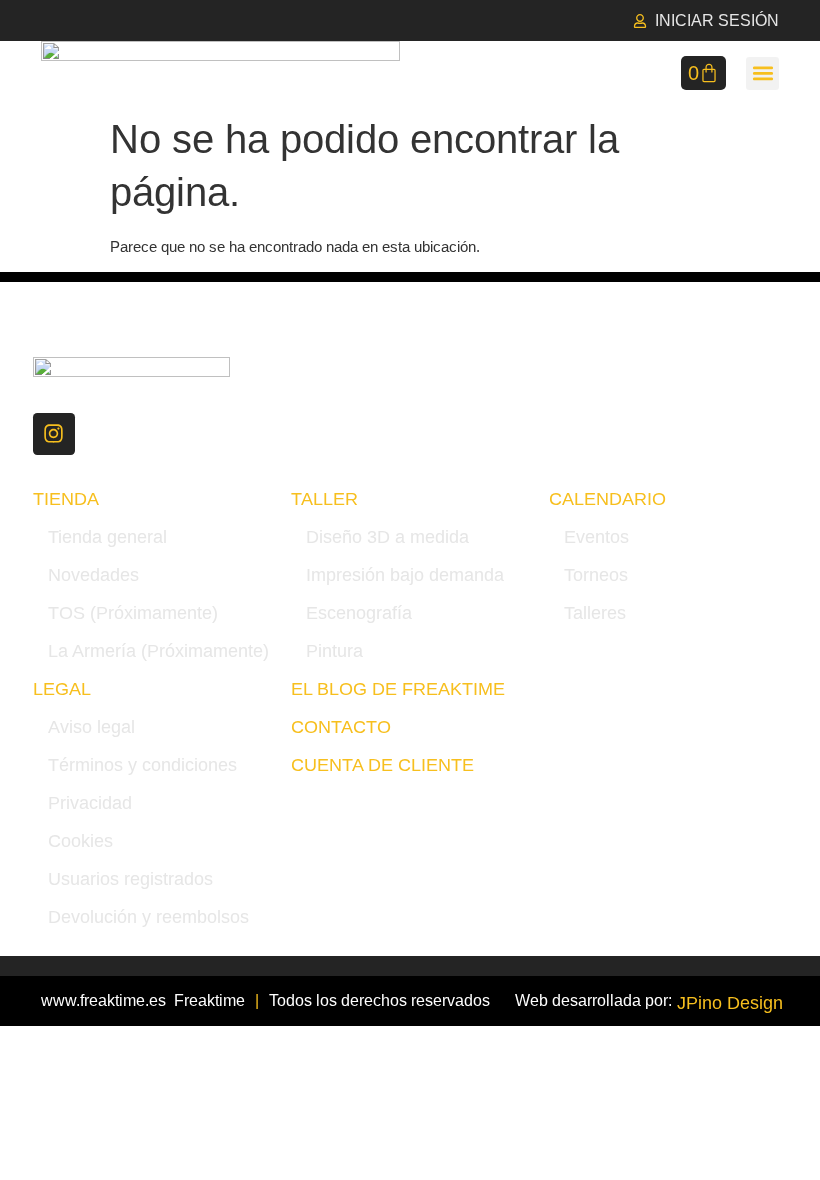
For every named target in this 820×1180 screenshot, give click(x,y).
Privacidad (90, 803)
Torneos (596, 575)
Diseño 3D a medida (387, 537)
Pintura (334, 651)
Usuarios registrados (130, 879)
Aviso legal (91, 727)
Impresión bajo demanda (405, 575)
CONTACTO (341, 727)
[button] (762, 73)
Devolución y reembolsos (148, 917)
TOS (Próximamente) (133, 613)
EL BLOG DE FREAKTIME (398, 689)
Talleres (595, 613)
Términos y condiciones (142, 765)
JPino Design (730, 1003)
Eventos (596, 537)
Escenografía (359, 613)
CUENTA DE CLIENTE (382, 765)
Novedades (93, 575)
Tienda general (107, 537)
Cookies (80, 841)
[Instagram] (54, 434)
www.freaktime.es (103, 1000)
